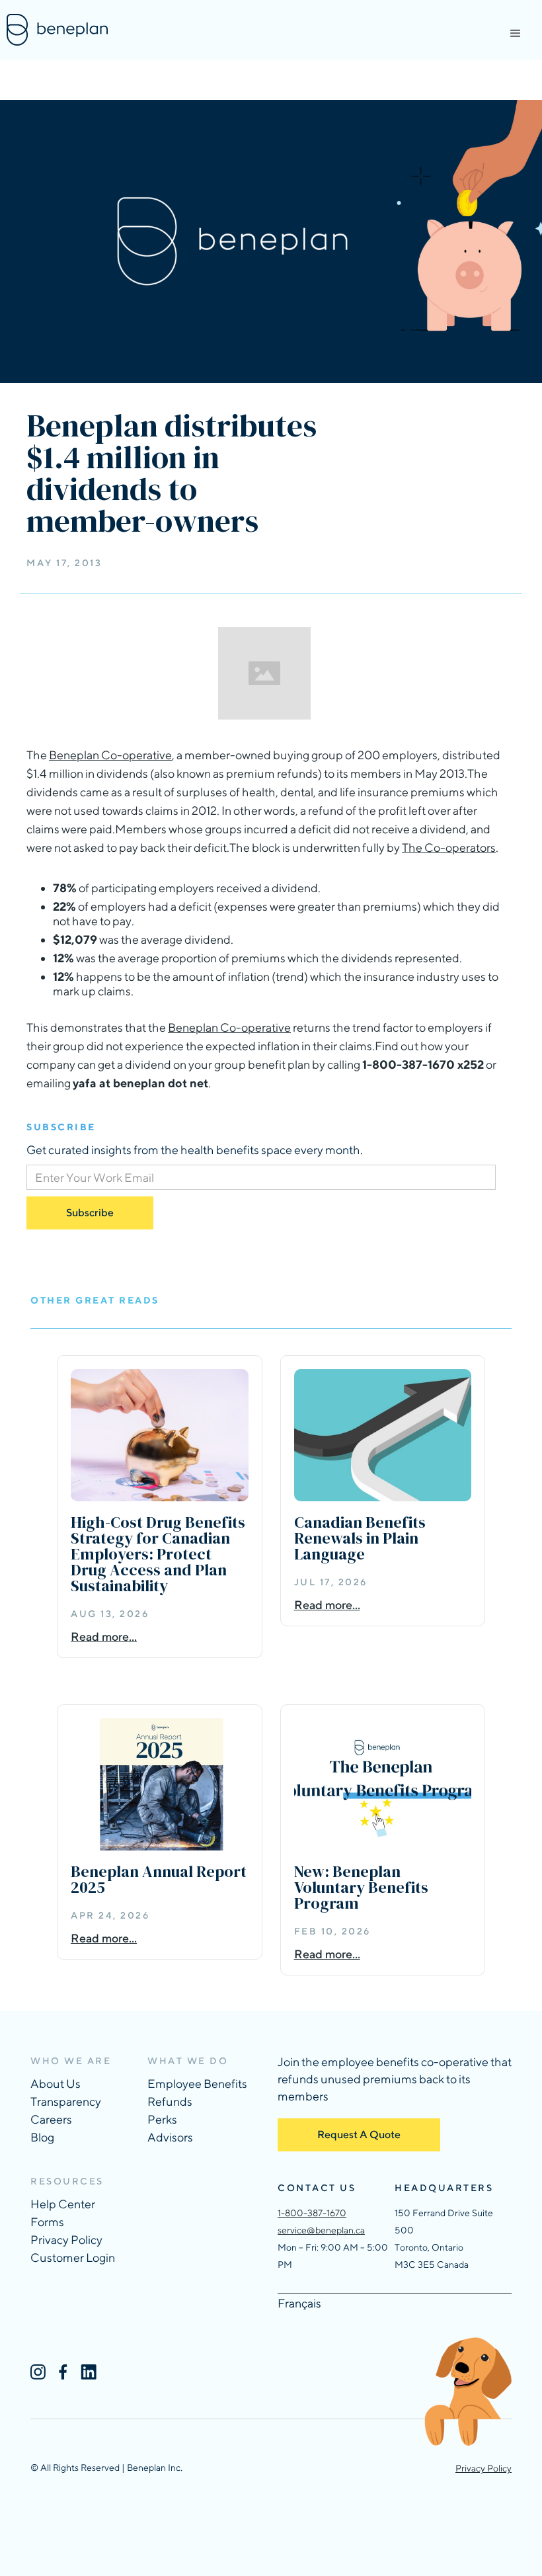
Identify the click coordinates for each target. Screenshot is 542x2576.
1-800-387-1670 (312, 2213)
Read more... (104, 1637)
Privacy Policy (66, 2240)
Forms (47, 2222)
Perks (162, 2119)
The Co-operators (449, 848)
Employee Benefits (197, 2084)
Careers (51, 2119)
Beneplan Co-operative (110, 755)
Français (299, 2303)
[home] (57, 30)
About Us (56, 2084)
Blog (42, 2137)
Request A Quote (359, 2135)
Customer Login (73, 2258)
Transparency (66, 2101)
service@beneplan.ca (321, 2230)
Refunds (170, 2101)
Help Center (63, 2204)
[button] (516, 34)
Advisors (170, 2137)
